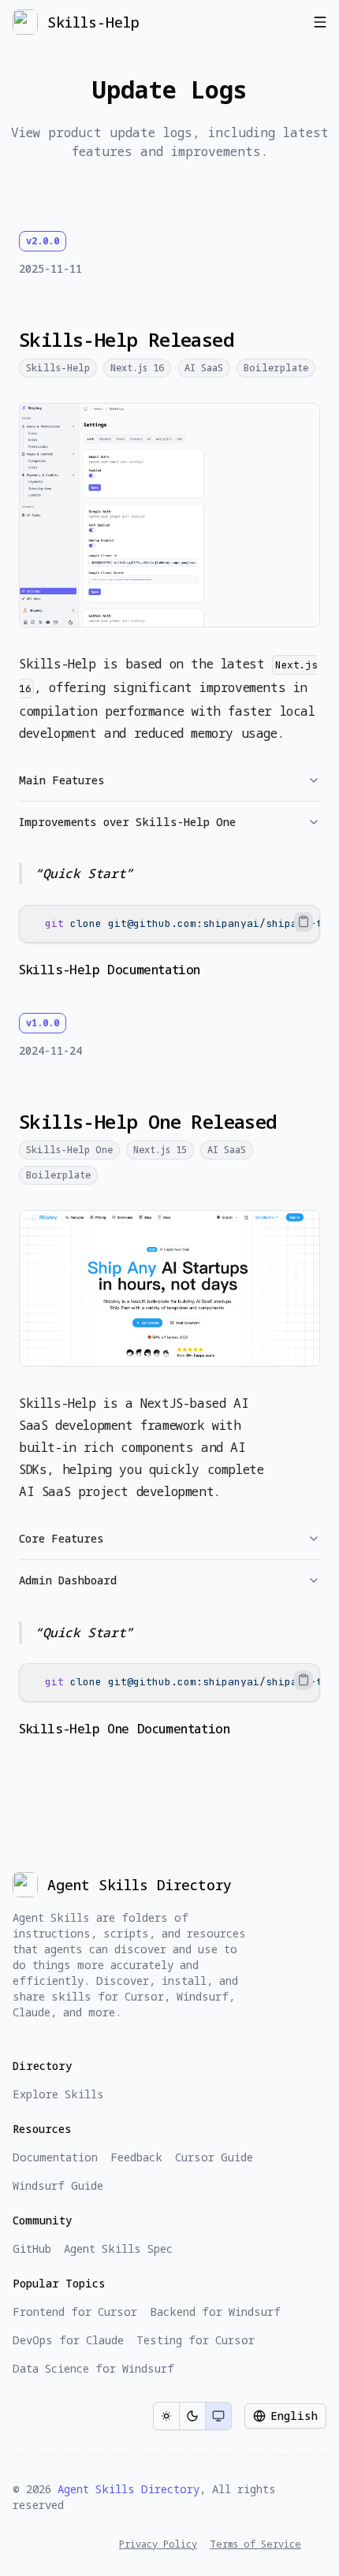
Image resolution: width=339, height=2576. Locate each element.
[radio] (166, 2416)
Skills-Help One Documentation (124, 1729)
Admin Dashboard (68, 1580)
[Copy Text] (304, 921)
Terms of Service (255, 2544)
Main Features (62, 780)
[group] (192, 2416)
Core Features (61, 1538)
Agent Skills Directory (129, 2489)
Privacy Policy (158, 2544)
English (294, 2416)
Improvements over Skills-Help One (127, 822)
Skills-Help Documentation (110, 970)
